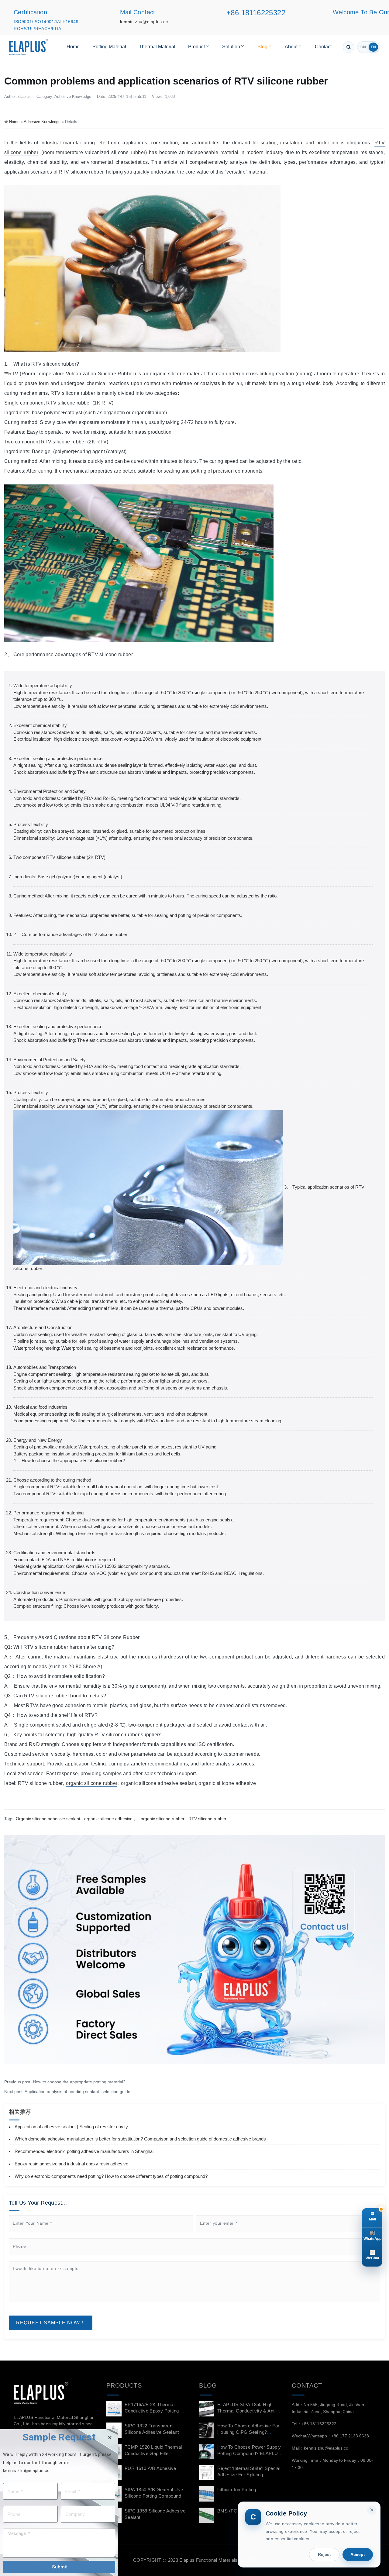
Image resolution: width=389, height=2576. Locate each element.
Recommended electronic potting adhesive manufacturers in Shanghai (84, 2151)
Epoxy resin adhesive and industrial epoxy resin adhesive (71, 2164)
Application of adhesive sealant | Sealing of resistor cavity (71, 2127)
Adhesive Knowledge (73, 96)
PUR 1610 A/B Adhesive (150, 2468)
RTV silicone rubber (207, 1819)
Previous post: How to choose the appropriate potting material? (65, 2082)
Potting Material (109, 47)
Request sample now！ (51, 2323)
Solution (231, 47)
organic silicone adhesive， (110, 1819)
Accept (358, 2554)
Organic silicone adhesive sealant (48, 1819)
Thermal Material (157, 47)
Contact (323, 47)
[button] (110, 2438)
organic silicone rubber (92, 1783)
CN (363, 47)
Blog (262, 47)
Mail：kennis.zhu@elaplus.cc (320, 2448)
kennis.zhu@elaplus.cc (144, 22)
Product (196, 47)
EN (373, 47)
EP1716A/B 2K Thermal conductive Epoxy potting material (152, 2411)
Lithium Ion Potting (237, 2490)
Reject (324, 2554)
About (291, 47)
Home (73, 47)
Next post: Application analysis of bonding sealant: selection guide (67, 2092)
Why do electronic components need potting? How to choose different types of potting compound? (111, 2176)
